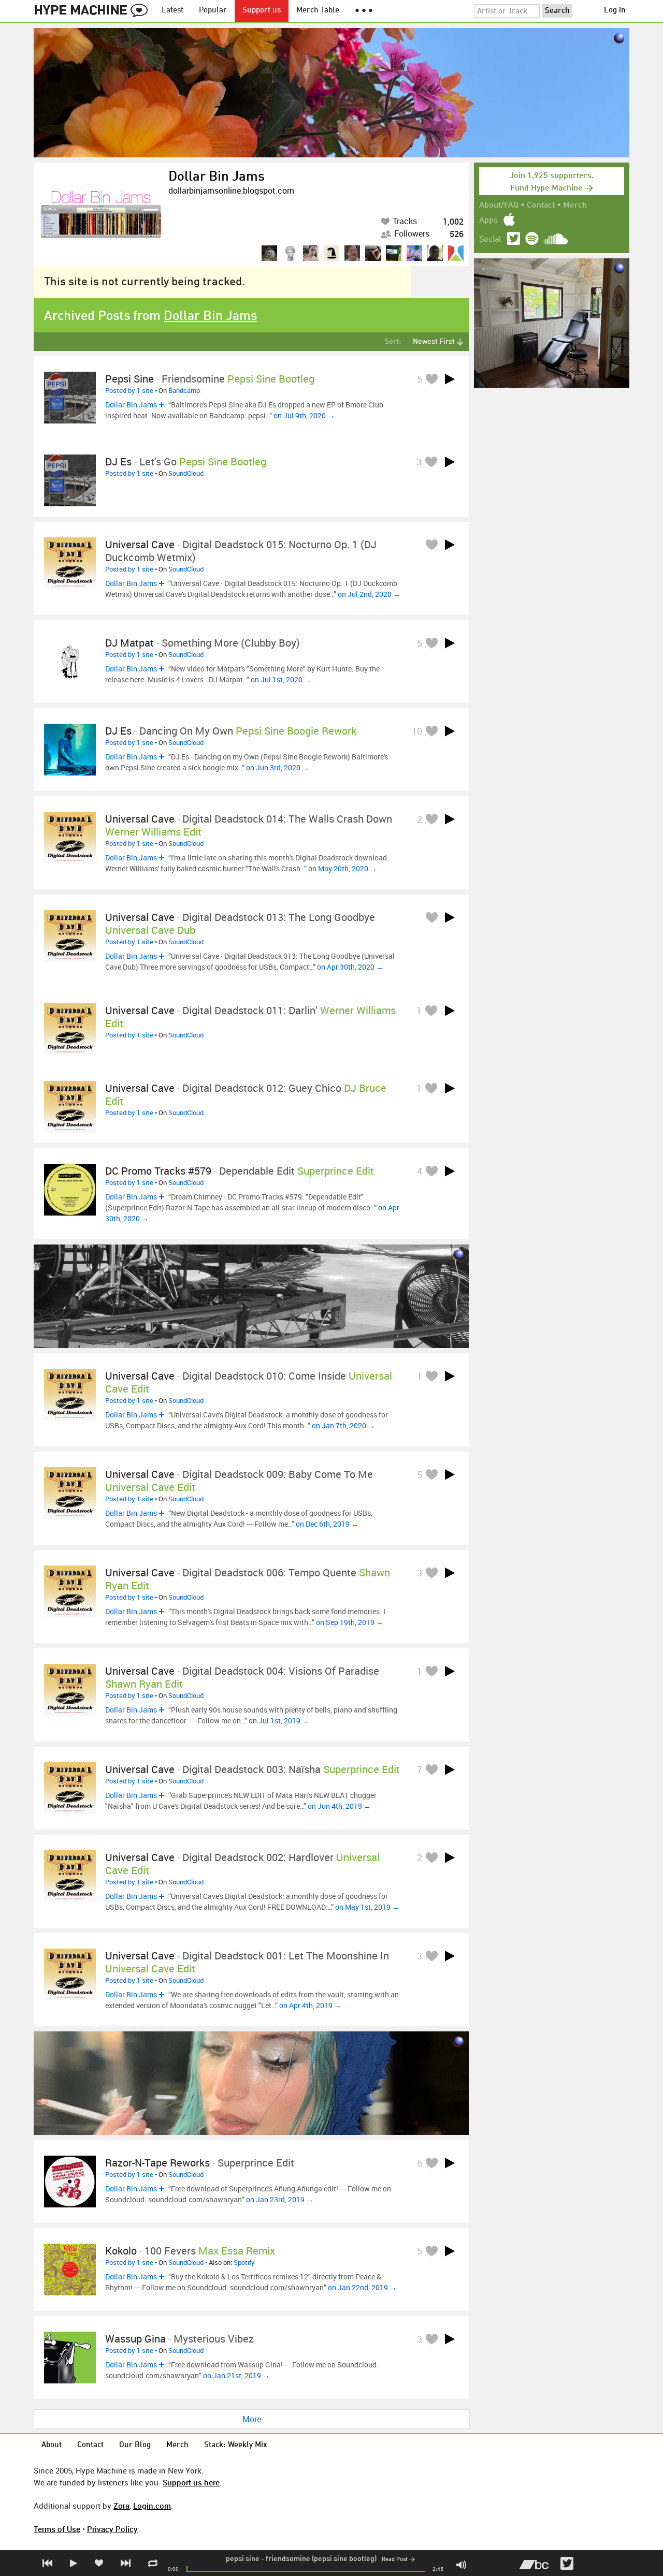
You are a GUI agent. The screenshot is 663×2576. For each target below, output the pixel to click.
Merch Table (318, 11)
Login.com (152, 2506)
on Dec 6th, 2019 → (327, 1524)
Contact (541, 206)
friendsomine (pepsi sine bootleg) (321, 2559)
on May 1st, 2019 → (367, 1907)
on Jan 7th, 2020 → (343, 1425)
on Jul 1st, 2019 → (279, 1721)
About (52, 2445)
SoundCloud (186, 473)
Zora (121, 2506)
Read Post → (398, 2560)
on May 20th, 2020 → (343, 868)
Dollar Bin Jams (217, 177)
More (252, 2419)
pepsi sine (243, 2559)
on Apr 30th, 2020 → (350, 967)
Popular (213, 11)
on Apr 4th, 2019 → (310, 2005)
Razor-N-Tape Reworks (157, 2163)
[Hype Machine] (94, 11)
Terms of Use (57, 2529)
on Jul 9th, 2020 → (304, 415)
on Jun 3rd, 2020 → (278, 767)
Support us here (191, 2482)
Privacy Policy (112, 2529)
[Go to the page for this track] (70, 398)
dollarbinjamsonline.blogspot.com (231, 191)
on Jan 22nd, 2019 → (362, 2287)
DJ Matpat (129, 643)
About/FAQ (499, 206)
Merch (575, 206)
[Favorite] (431, 379)
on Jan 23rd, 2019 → (280, 2199)
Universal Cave (140, 544)
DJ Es (118, 462)
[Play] (450, 379)
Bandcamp (184, 390)
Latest (172, 11)
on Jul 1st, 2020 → (281, 679)
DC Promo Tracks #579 (158, 1171)
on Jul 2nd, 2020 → (369, 594)
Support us (262, 11)
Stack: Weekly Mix (236, 2445)
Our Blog (135, 2445)
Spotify (244, 2262)
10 (417, 731)
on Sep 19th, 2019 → (350, 1622)
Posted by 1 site (129, 390)
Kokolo (121, 2251)
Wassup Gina (135, 2339)
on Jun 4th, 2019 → (339, 1806)
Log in (615, 11)
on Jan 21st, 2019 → (236, 2375)
